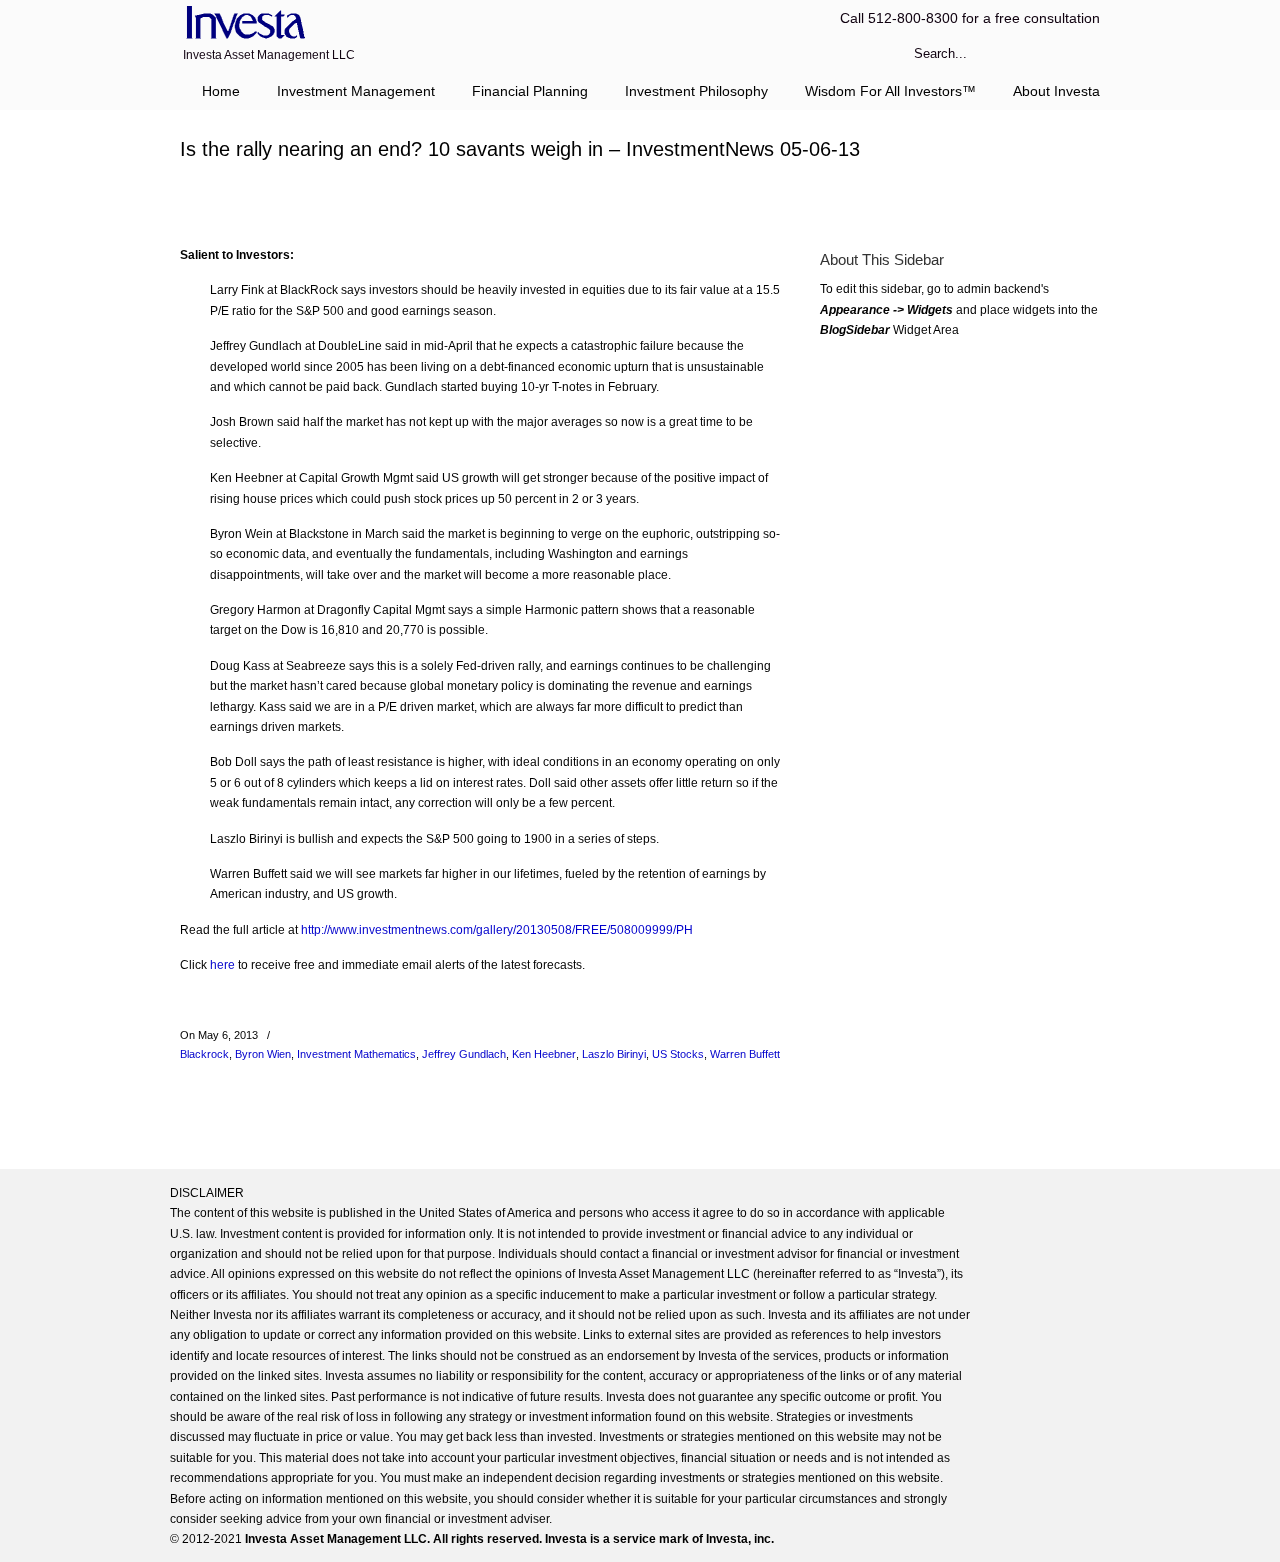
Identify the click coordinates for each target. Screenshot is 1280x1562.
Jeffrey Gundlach (464, 1054)
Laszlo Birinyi (614, 1054)
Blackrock (204, 1054)
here (222, 965)
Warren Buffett (745, 1054)
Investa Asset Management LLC (242, 23)
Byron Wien (263, 1054)
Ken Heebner (544, 1054)
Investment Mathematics (356, 1054)
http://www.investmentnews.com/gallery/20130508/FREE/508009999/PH (497, 930)
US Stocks (678, 1054)
